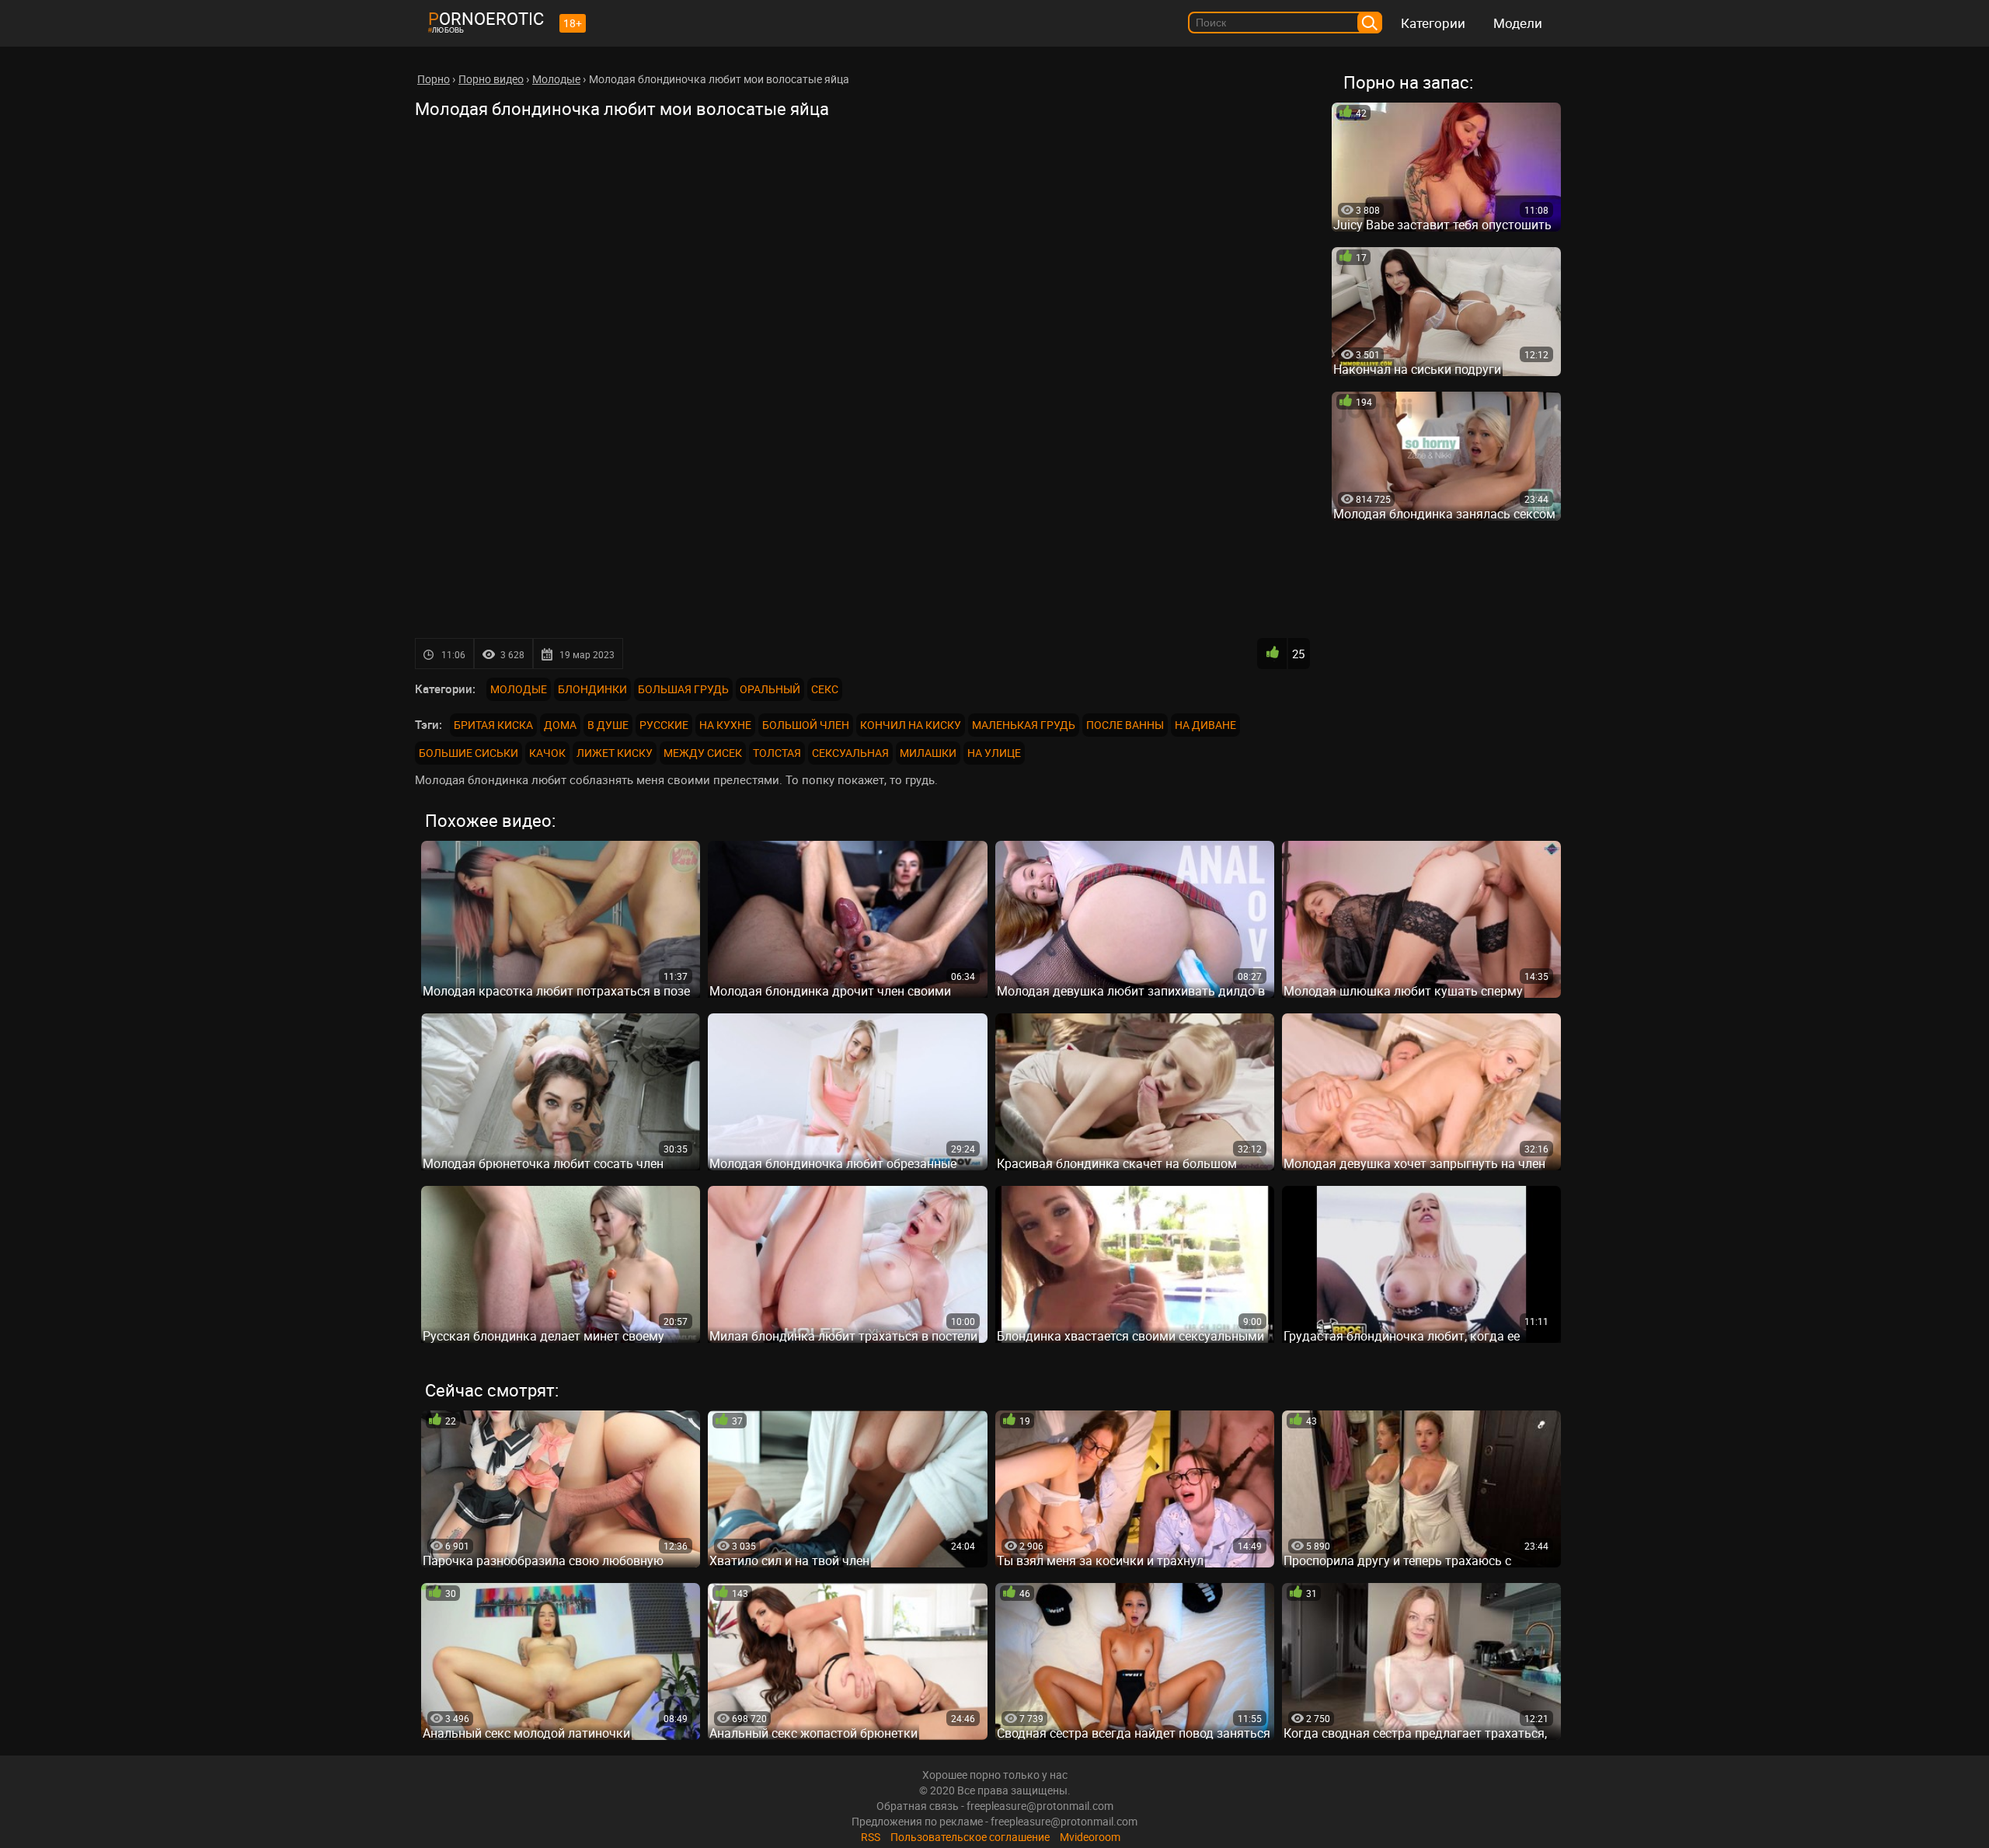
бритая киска (493, 725)
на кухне (725, 725)
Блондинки (592, 689)
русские (664, 725)
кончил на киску (911, 725)
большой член (806, 725)
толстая (777, 753)
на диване (1205, 725)
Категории (1433, 23)
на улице (994, 753)
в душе (608, 725)
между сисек (703, 753)
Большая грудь (683, 689)
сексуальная (850, 753)
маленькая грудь (1024, 725)
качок (547, 753)
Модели (1518, 23)
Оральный (770, 689)
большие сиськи (469, 753)
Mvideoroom (1090, 1837)
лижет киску (615, 753)
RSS (871, 1837)
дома (560, 725)
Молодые (519, 689)
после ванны (1125, 725)
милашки (928, 753)
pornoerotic (486, 18)
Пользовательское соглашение (970, 1837)
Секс (825, 689)
